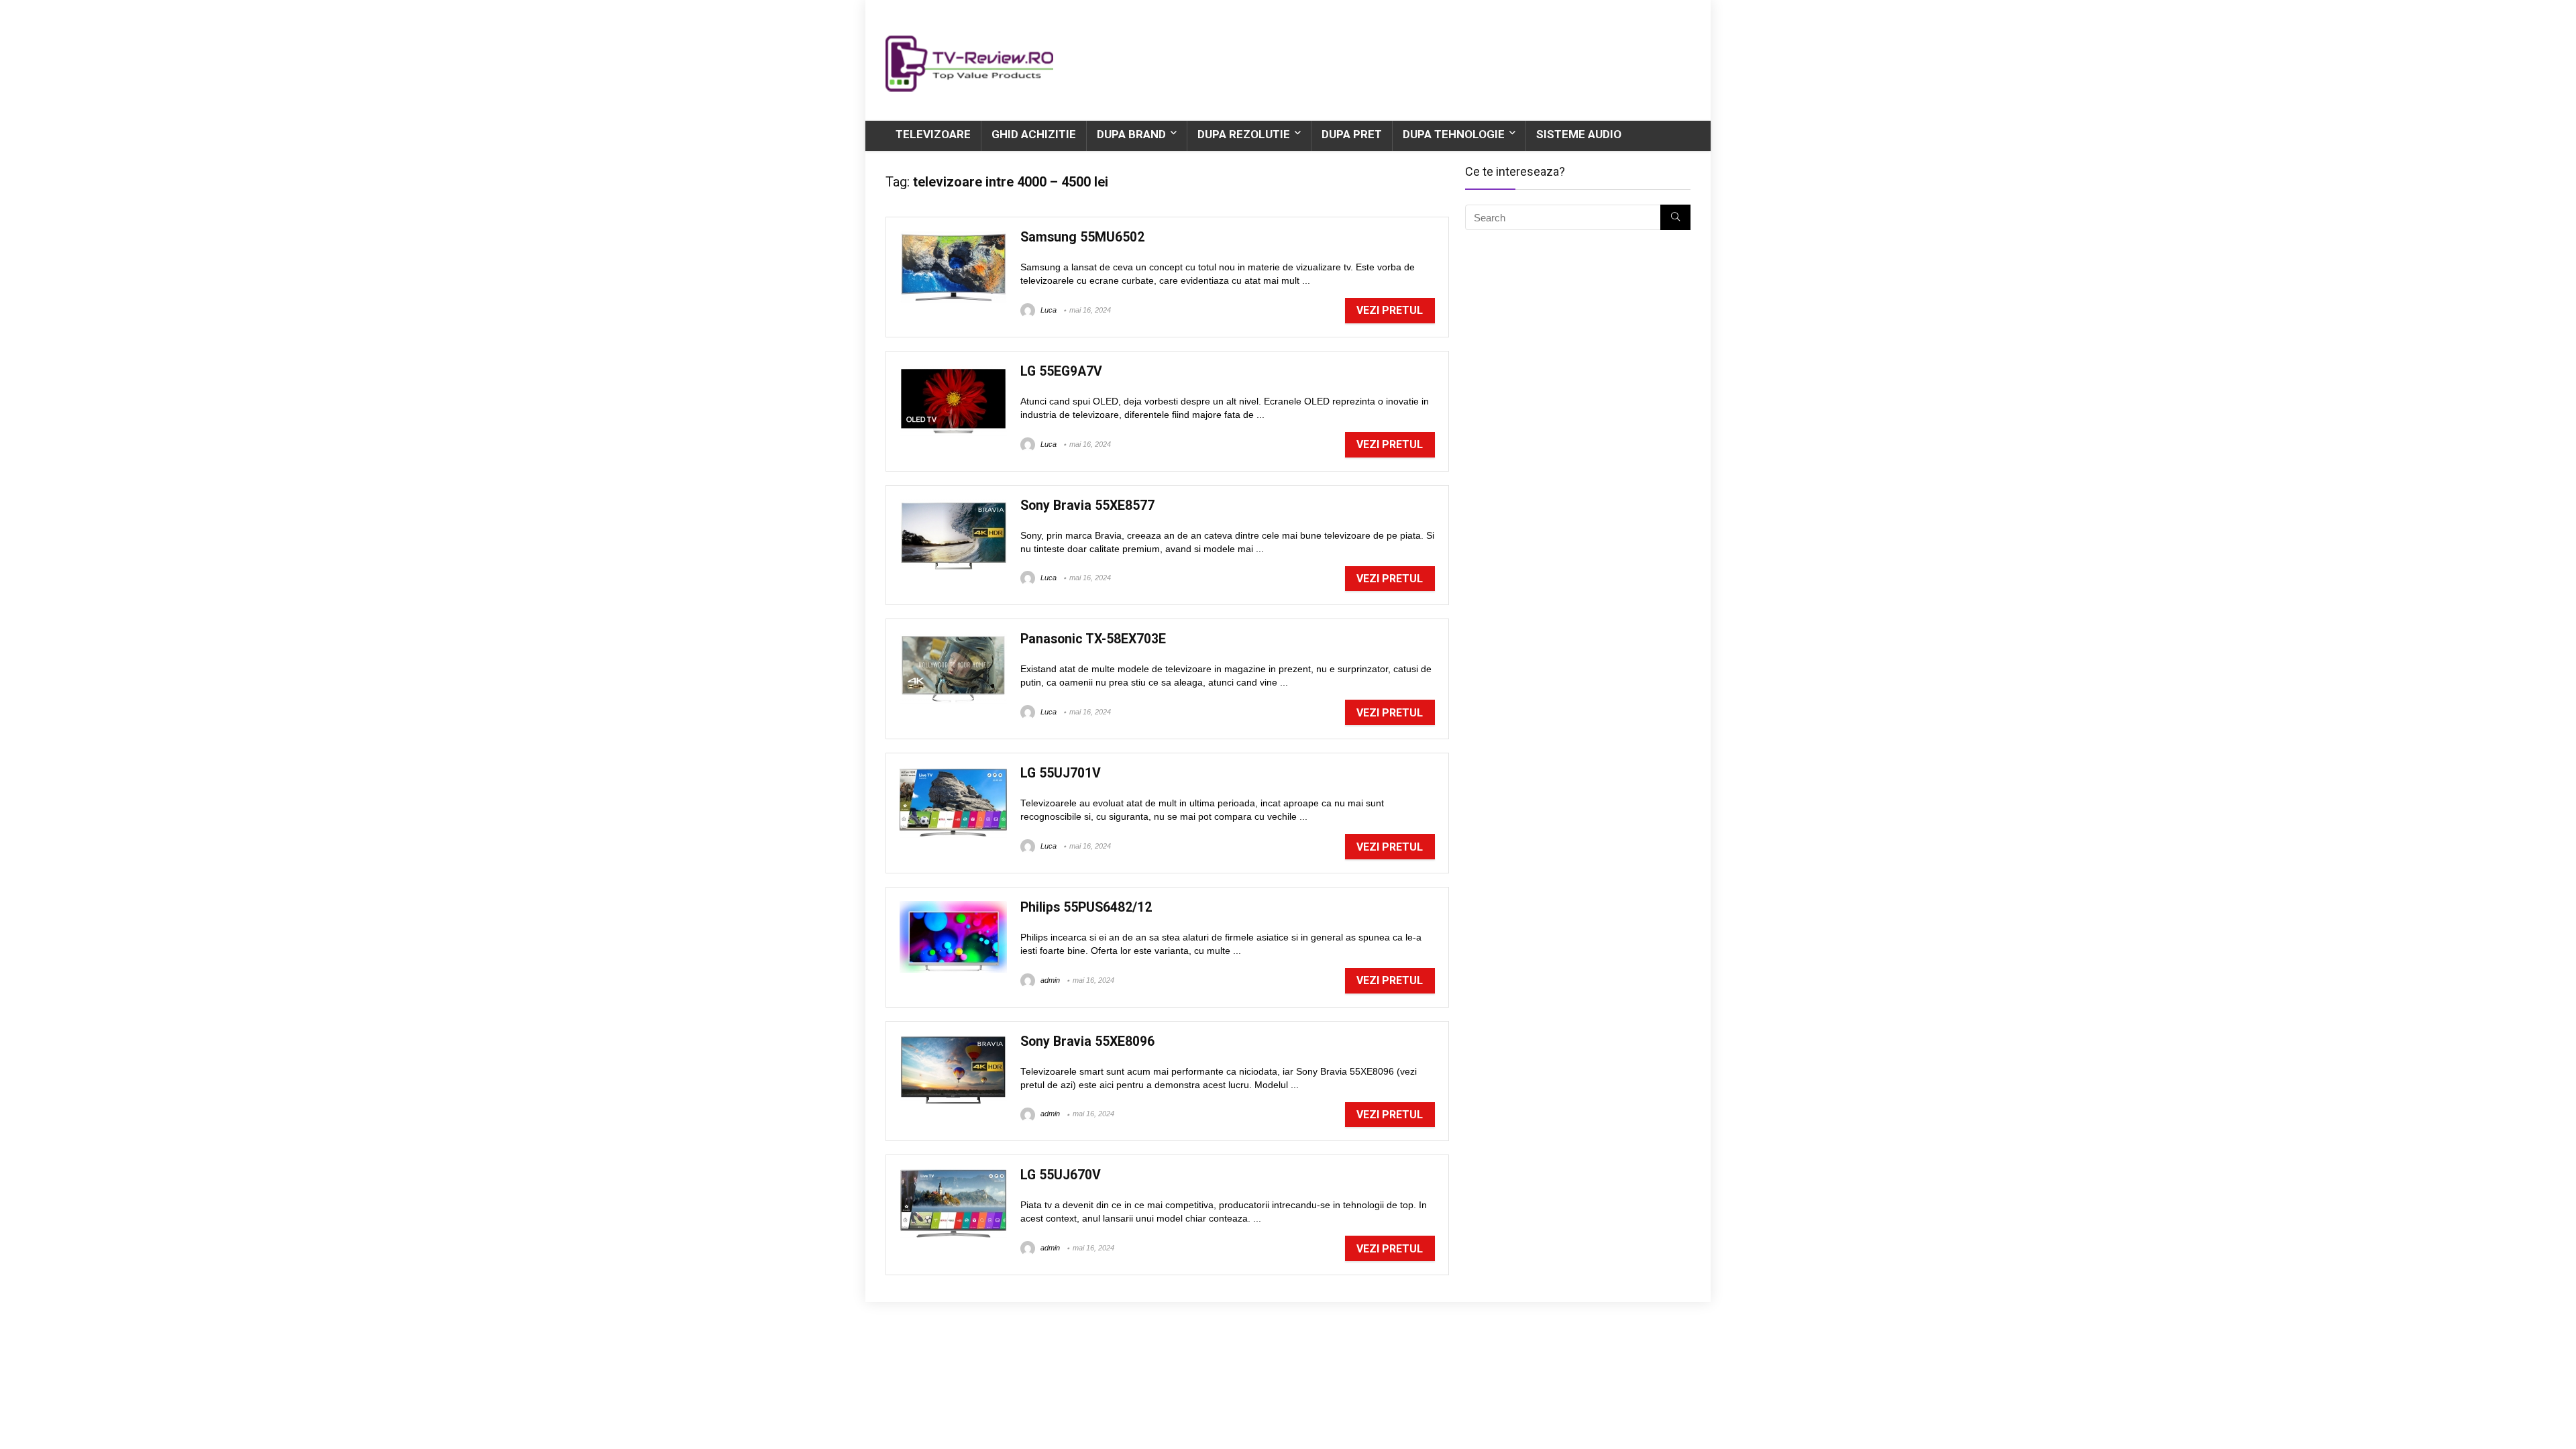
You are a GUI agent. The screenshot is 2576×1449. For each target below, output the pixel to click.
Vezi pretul (1390, 310)
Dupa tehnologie (1454, 134)
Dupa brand (1131, 134)
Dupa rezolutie (1244, 134)
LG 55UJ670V (1061, 1175)
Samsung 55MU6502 (1082, 237)
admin (1049, 980)
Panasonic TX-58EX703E (1093, 639)
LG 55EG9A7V (1061, 371)
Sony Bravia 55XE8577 (1087, 505)
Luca (1048, 310)
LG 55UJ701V (1061, 773)
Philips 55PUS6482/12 (1086, 907)
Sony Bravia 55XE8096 (1087, 1041)
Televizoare (933, 134)
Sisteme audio (1579, 134)
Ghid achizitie (1034, 134)
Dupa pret (1352, 134)
